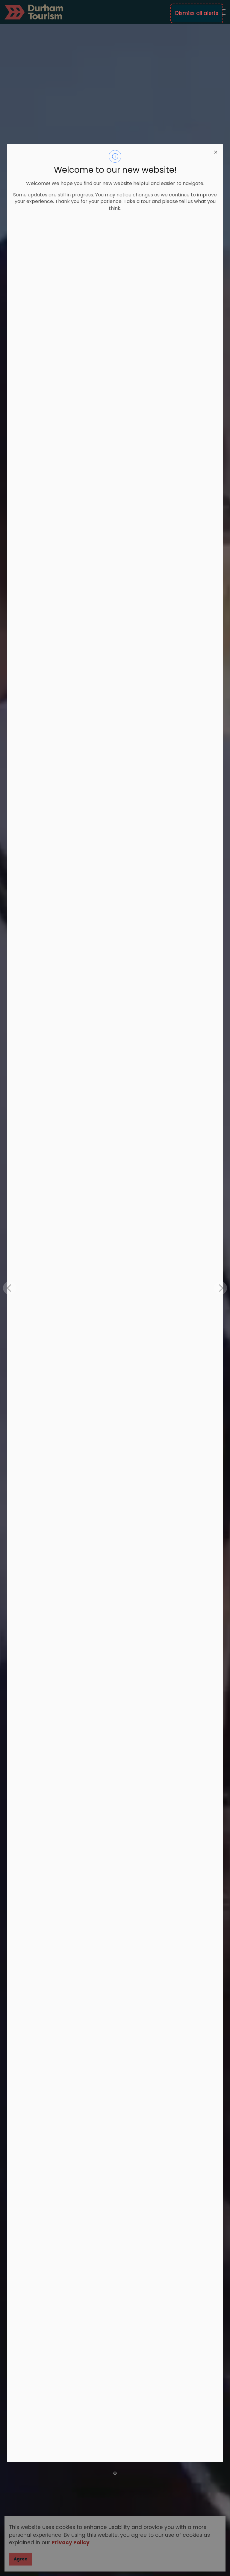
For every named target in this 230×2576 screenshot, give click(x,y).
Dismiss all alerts (197, 13)
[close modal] (216, 151)
